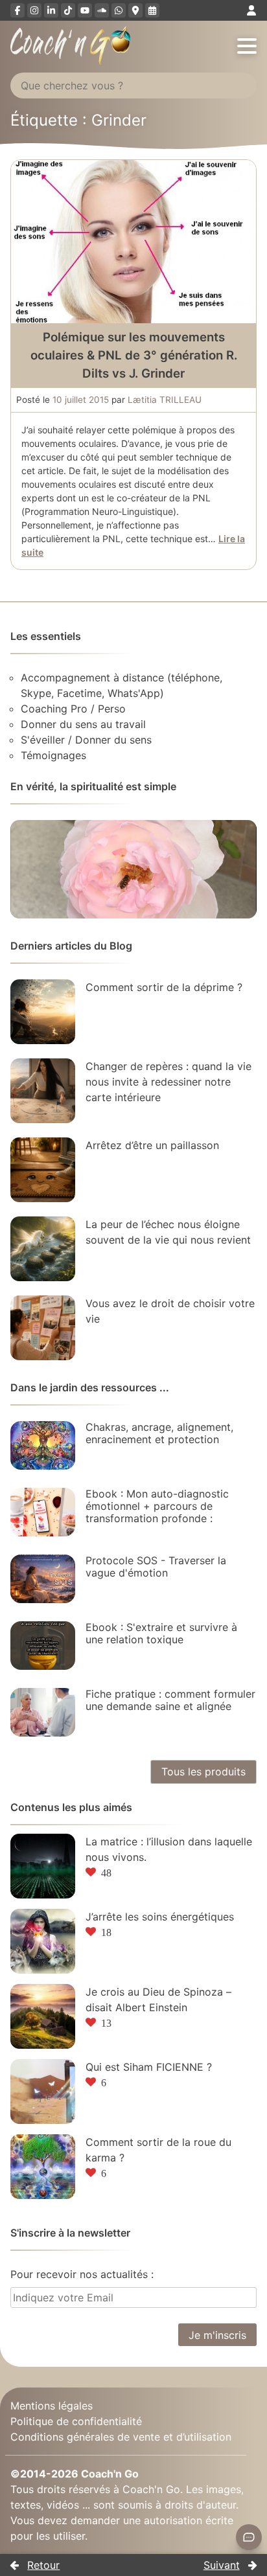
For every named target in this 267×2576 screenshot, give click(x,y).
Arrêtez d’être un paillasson (152, 1145)
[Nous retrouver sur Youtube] (85, 10)
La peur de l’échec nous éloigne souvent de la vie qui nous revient (168, 1232)
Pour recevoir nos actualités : (82, 2274)
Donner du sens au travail (83, 724)
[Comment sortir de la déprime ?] (43, 1012)
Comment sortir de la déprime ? (164, 987)
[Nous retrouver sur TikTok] (68, 10)
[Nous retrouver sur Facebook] (17, 10)
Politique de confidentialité (76, 2421)
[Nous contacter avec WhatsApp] (119, 10)
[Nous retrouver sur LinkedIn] (51, 10)
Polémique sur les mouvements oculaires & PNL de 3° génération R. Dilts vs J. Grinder (134, 355)
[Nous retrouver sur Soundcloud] (102, 10)
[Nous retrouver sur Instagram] (34, 10)
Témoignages (53, 755)
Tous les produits (203, 1772)
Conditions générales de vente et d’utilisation (121, 2437)
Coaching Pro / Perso (73, 709)
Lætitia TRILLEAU (165, 400)
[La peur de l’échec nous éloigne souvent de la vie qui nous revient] (43, 1249)
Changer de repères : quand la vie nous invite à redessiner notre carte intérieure (168, 1082)
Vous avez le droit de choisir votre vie (170, 1311)
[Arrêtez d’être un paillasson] (43, 1170)
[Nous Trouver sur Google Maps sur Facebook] (135, 10)
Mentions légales (52, 2406)
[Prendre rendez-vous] (152, 10)
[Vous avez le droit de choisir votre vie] (43, 1328)
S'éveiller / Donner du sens (86, 740)
